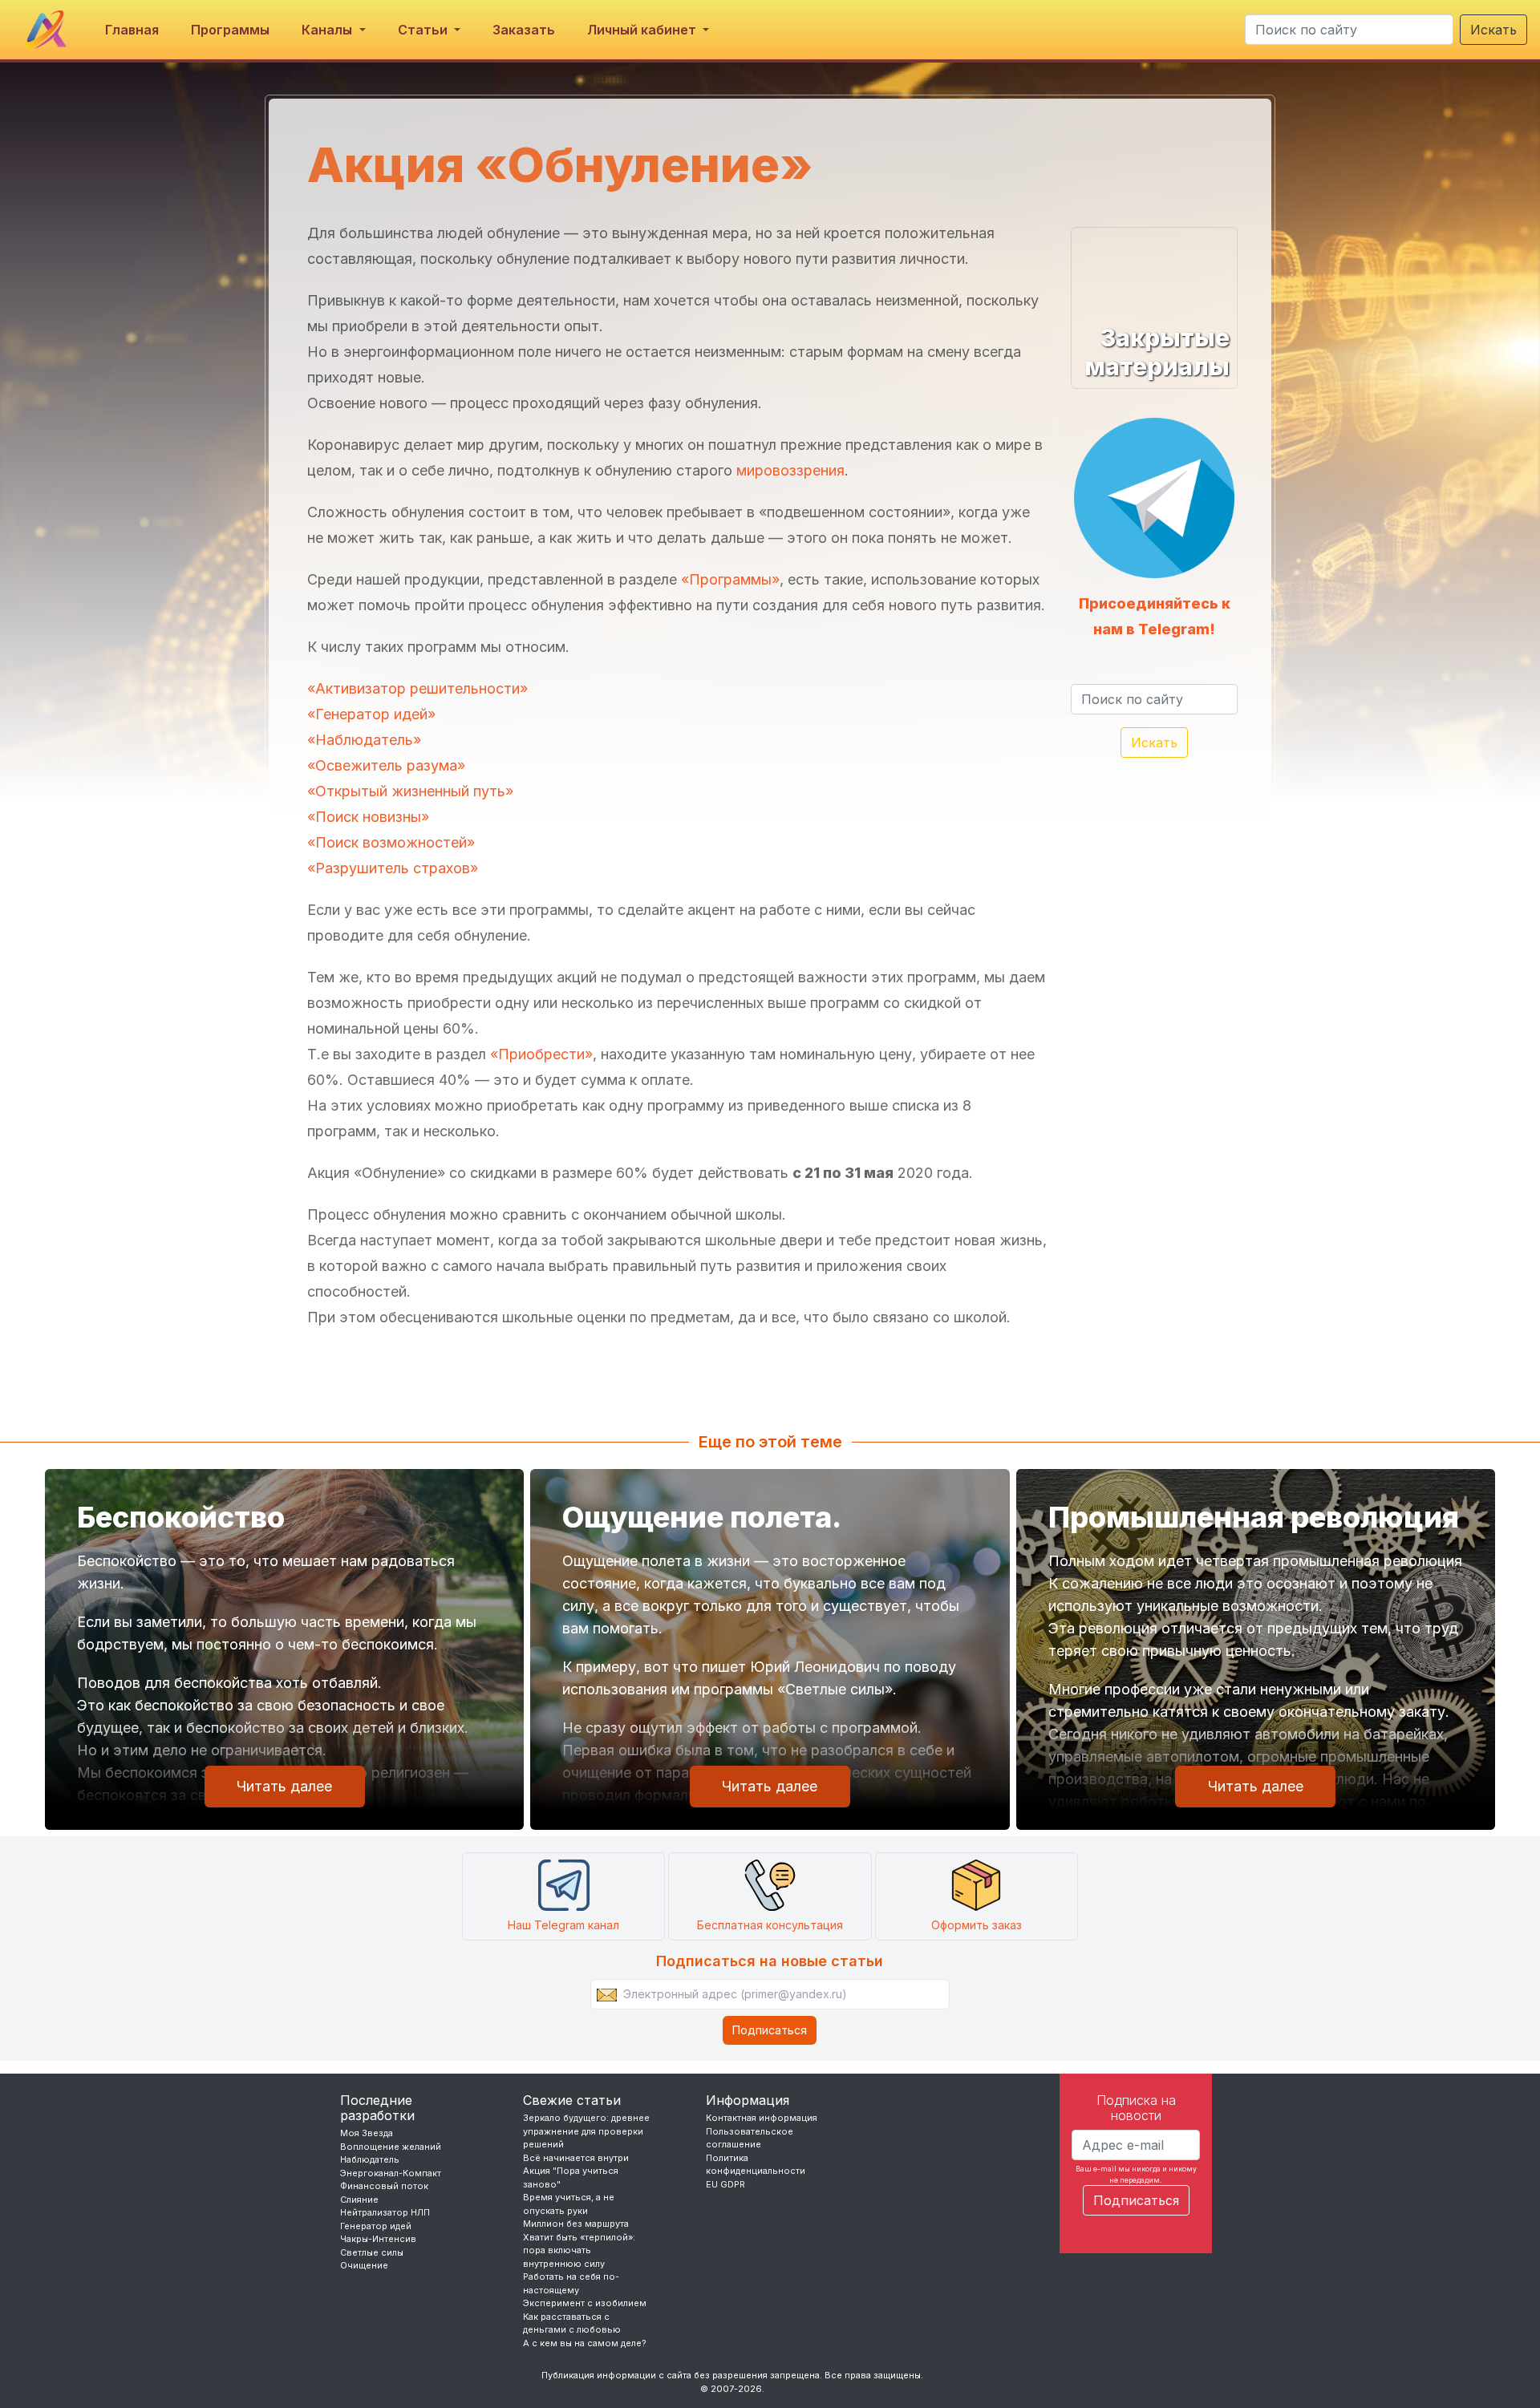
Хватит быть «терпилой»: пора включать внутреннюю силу (579, 2250)
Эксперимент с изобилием (585, 2303)
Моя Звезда (367, 2133)
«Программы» (730, 579)
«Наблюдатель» (364, 740)
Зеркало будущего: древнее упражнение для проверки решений (586, 2131)
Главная (132, 30)
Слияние (359, 2200)
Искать (1493, 30)
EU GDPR (725, 2184)
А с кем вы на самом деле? (585, 2343)
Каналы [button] (328, 30)
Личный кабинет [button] (643, 30)
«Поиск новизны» (368, 817)
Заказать (524, 30)
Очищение (364, 2265)
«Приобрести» (541, 1054)
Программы (230, 30)
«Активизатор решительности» (417, 688)
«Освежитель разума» (386, 765)
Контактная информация (762, 2118)
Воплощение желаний (391, 2147)
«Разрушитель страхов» (393, 868)
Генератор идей (376, 2226)
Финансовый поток (384, 2186)
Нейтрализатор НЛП (385, 2212)
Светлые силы (372, 2252)
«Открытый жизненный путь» (410, 791)
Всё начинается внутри (576, 2158)
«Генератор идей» (371, 714)
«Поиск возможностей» (391, 842)
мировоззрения (790, 470)
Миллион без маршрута (576, 2224)
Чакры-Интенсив (378, 2239)
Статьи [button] (424, 30)
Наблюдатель (370, 2159)
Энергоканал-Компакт (391, 2173)
